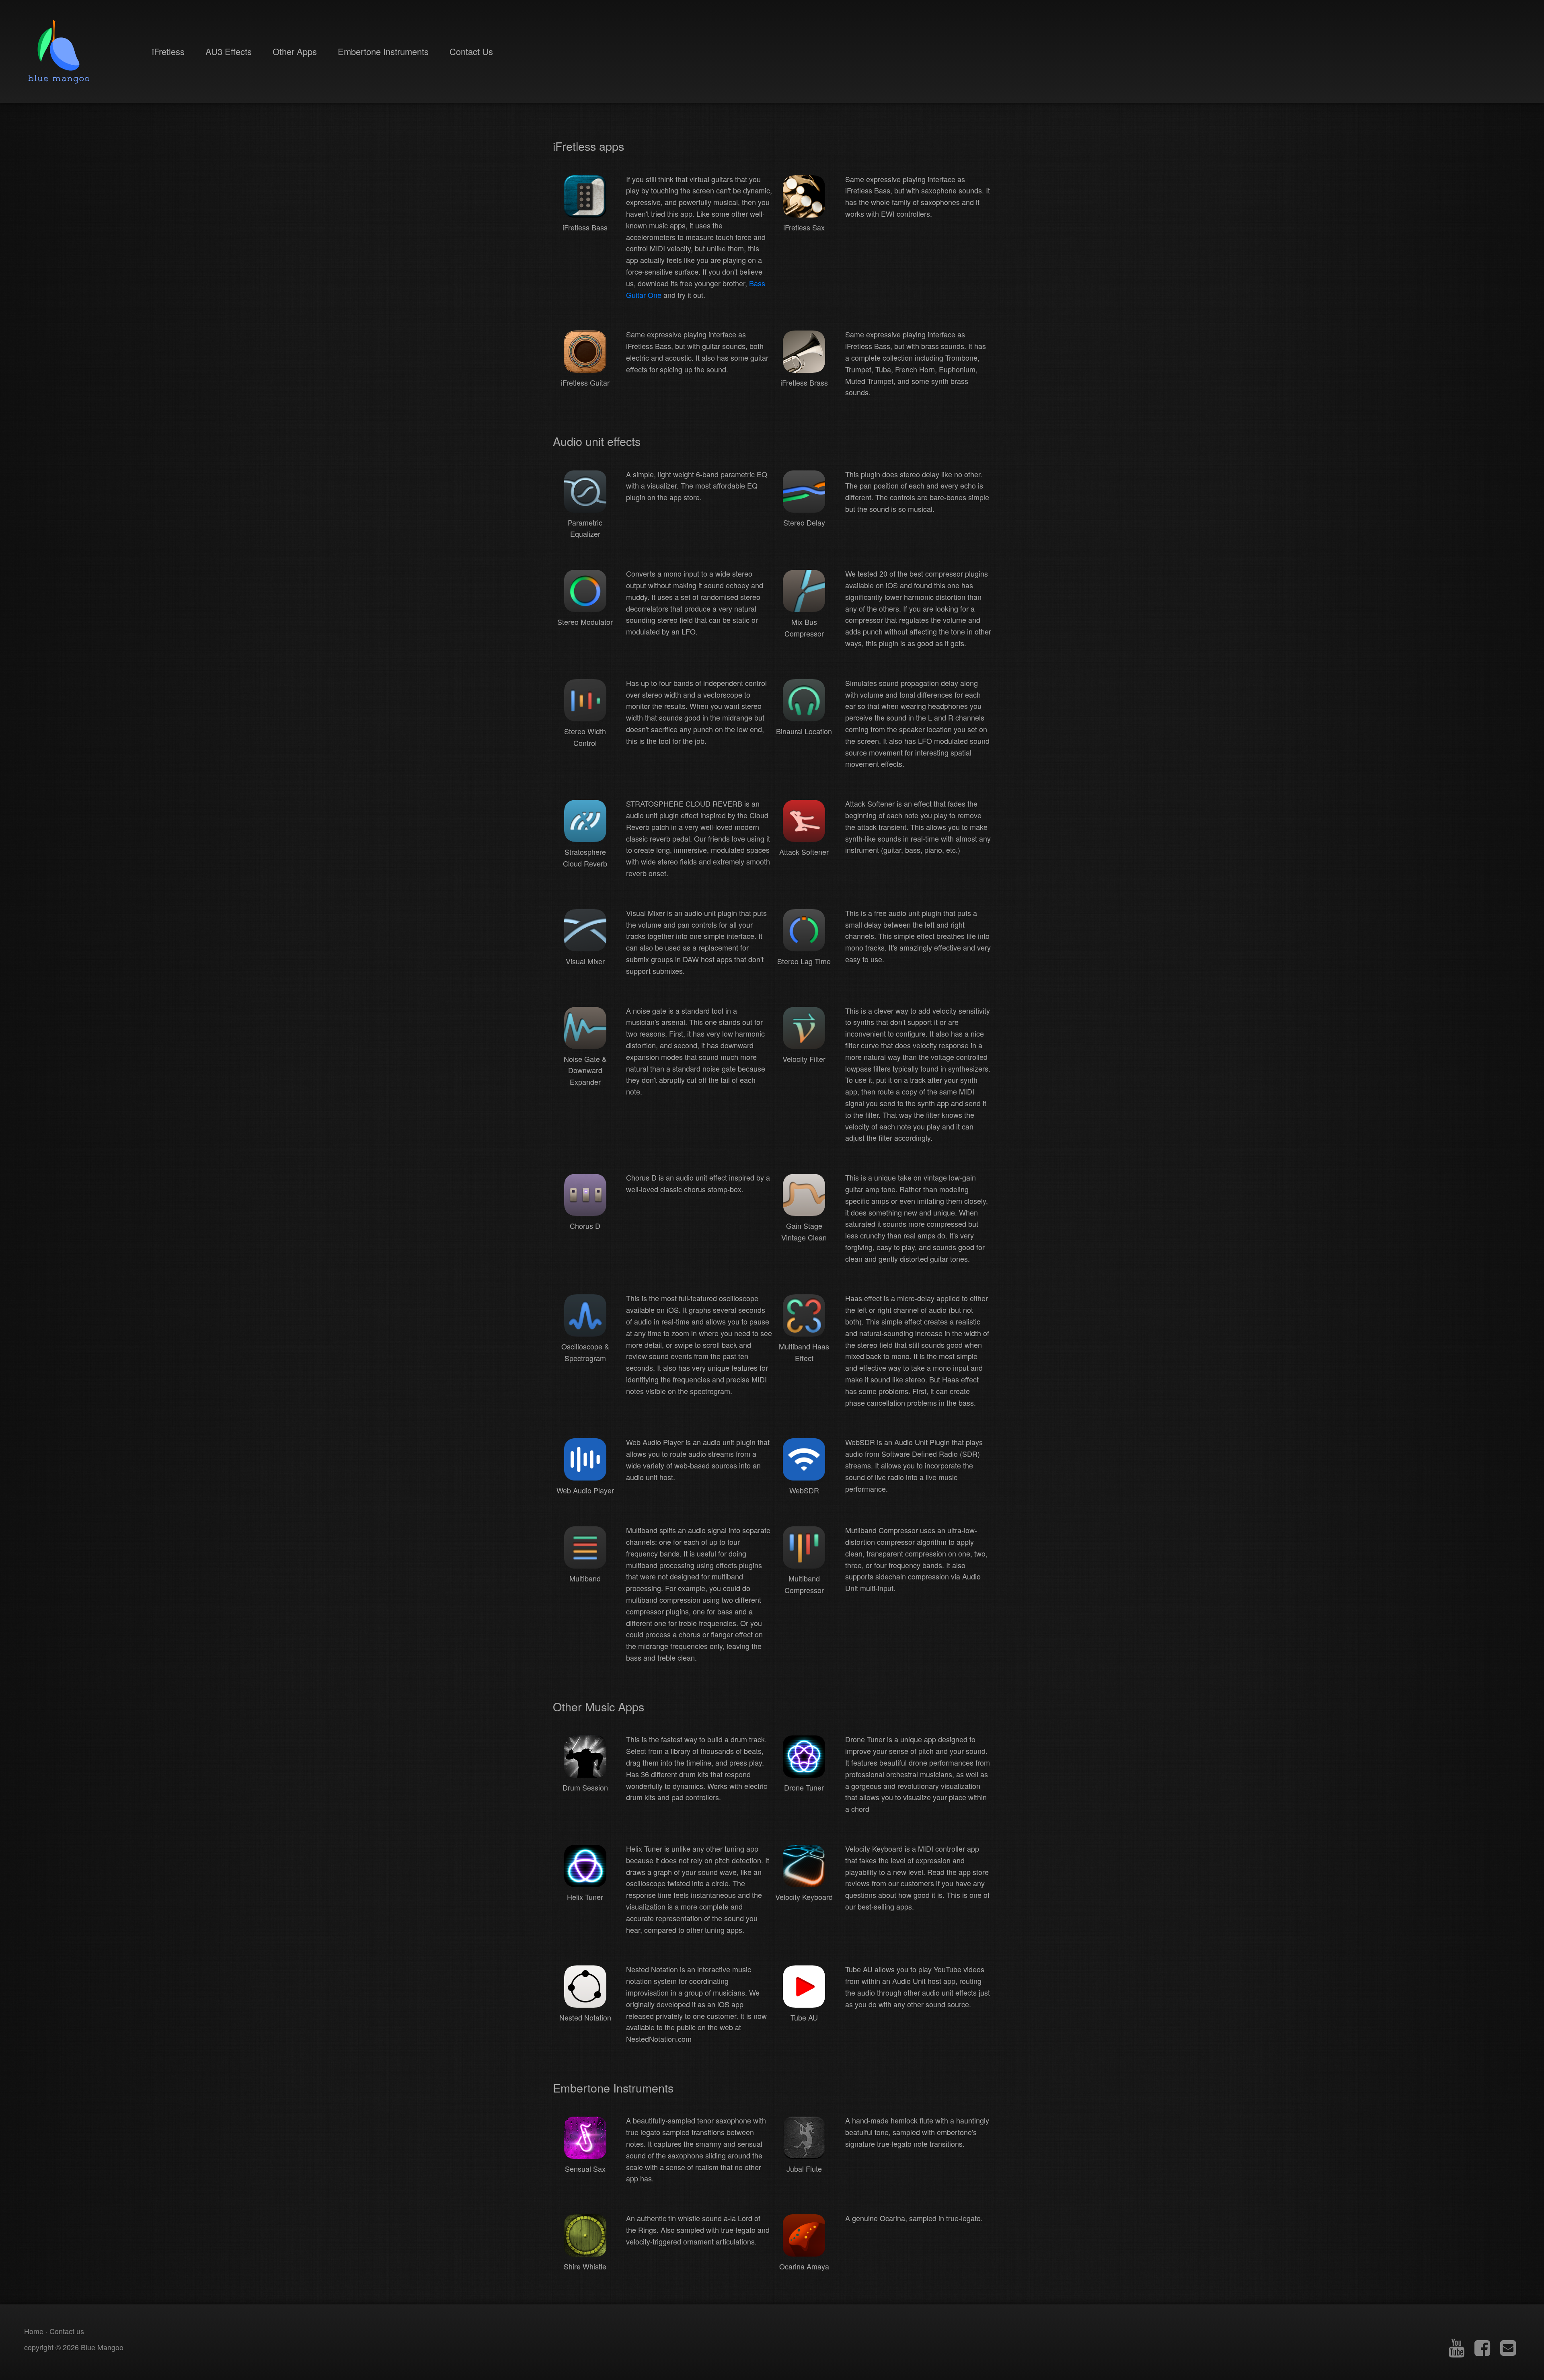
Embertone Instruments (383, 51)
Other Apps (295, 51)
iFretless (168, 51)
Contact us (67, 2331)
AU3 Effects (229, 51)
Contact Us (471, 51)
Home (34, 2331)
